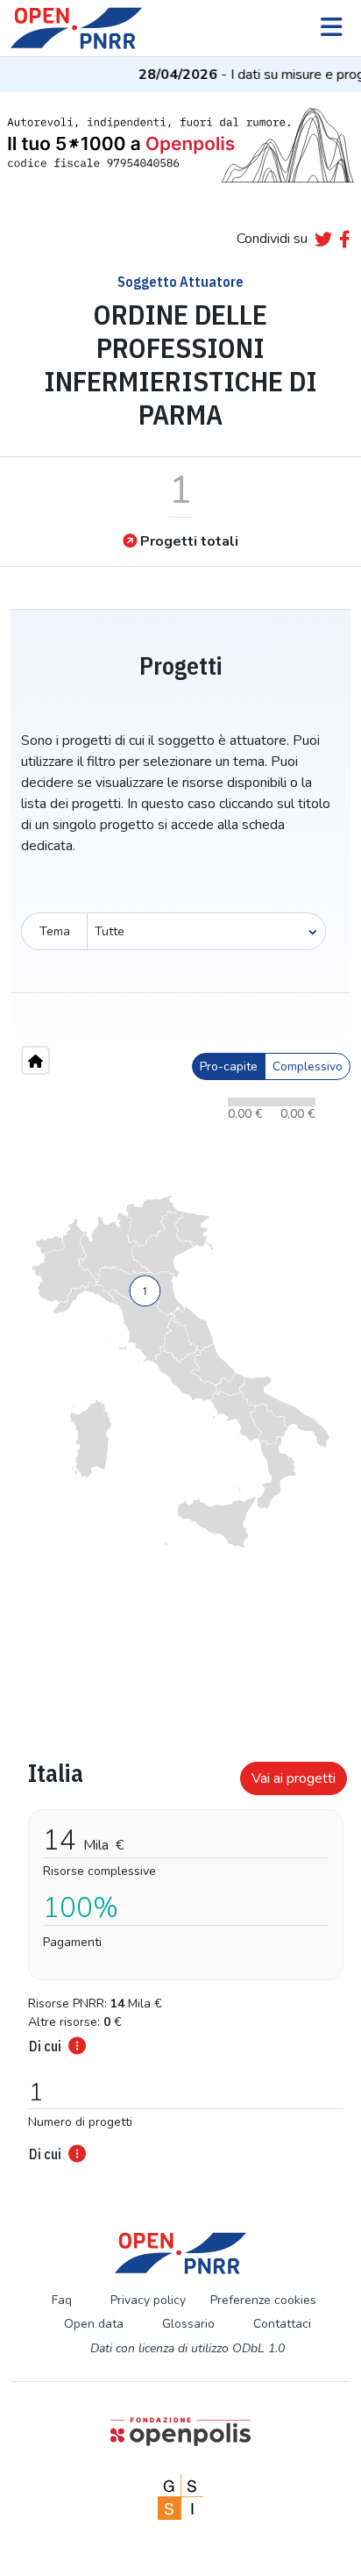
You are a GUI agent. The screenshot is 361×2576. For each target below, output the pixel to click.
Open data (94, 2324)
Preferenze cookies (263, 2300)
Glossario (188, 2324)
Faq (62, 2300)
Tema (55, 931)
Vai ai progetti (294, 1778)
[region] (180, 1390)
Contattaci (282, 2324)
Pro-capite (229, 1066)
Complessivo (308, 1066)
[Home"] (35, 1060)
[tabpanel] (180, 1956)
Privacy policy (148, 2300)
